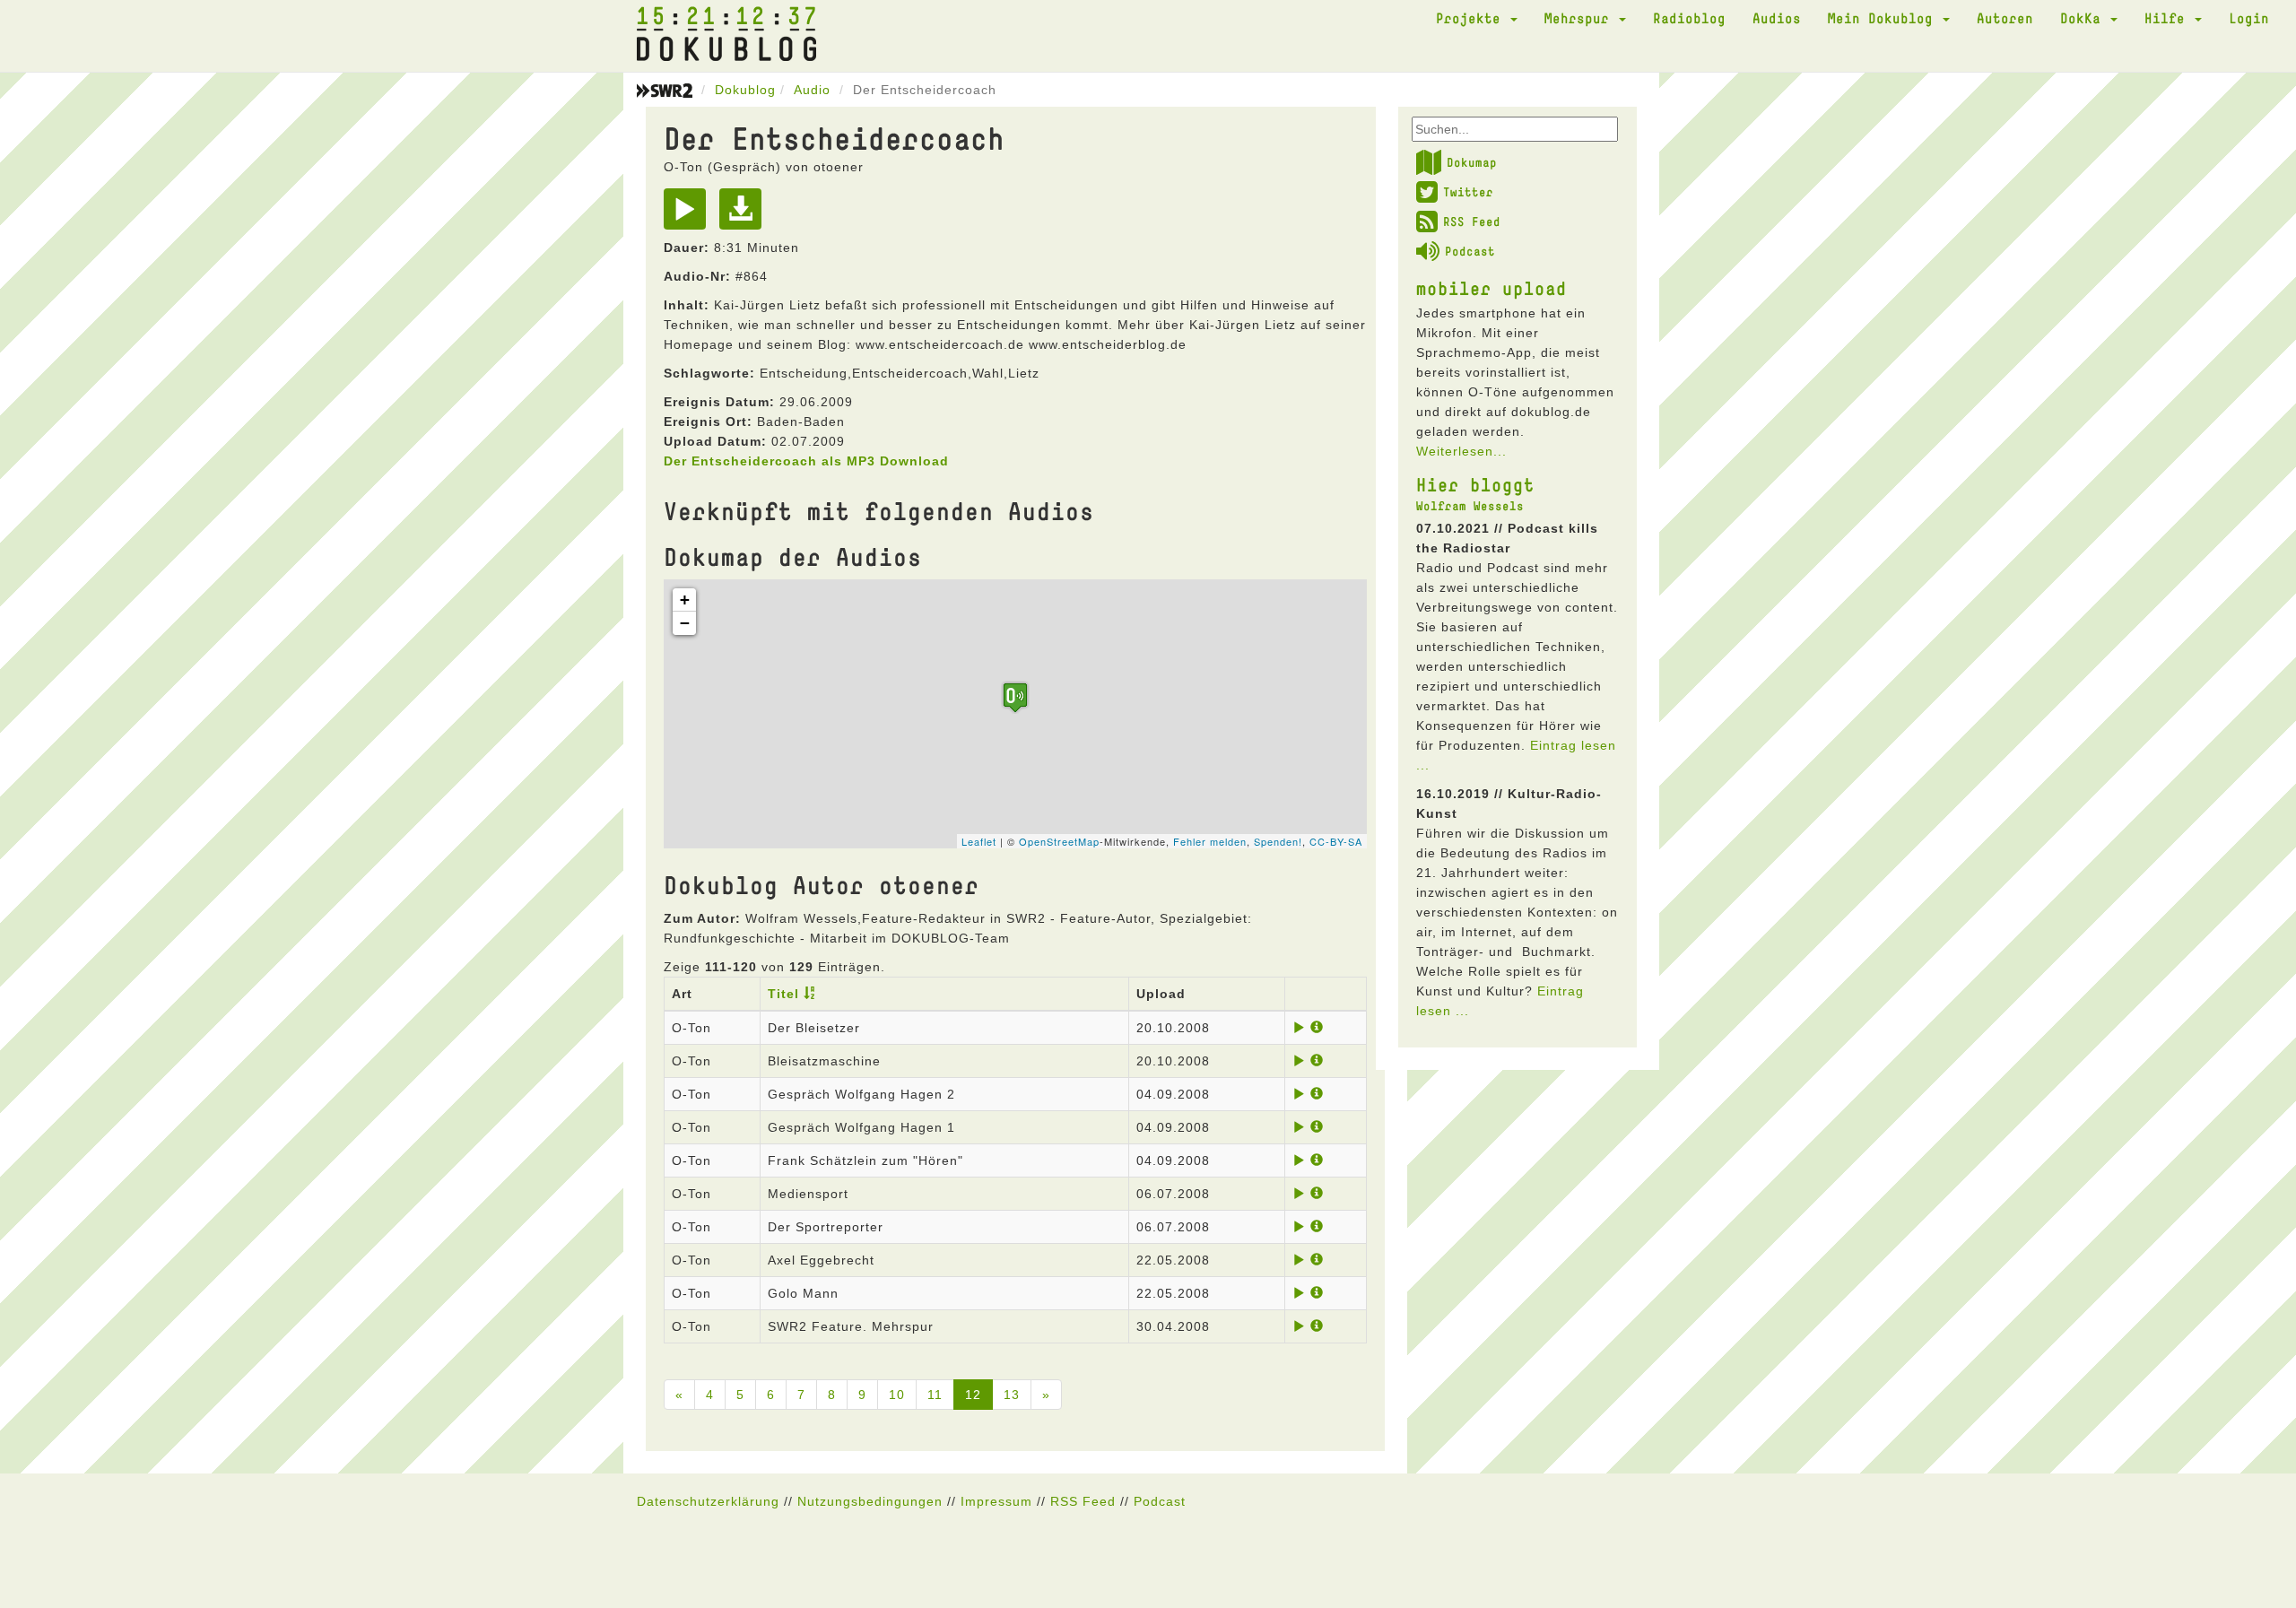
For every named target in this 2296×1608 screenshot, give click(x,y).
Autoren (2005, 18)
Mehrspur (1581, 18)
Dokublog (745, 90)
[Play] (689, 215)
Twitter (1468, 192)
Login (2249, 18)
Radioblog (1689, 18)
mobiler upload (1492, 288)
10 (897, 1395)
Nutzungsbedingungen (870, 1501)
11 (935, 1395)
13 (1012, 1395)
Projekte (1472, 18)
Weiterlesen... (1461, 451)
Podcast (1470, 251)
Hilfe (2169, 18)
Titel (783, 994)
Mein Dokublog (1884, 18)
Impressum (996, 1501)
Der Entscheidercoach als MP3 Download (806, 461)
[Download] (745, 215)
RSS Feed (1472, 222)
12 (973, 1395)
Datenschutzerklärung (708, 1501)
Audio (812, 90)
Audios (1777, 18)
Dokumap (1472, 162)
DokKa (2084, 18)
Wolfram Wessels (1470, 506)
